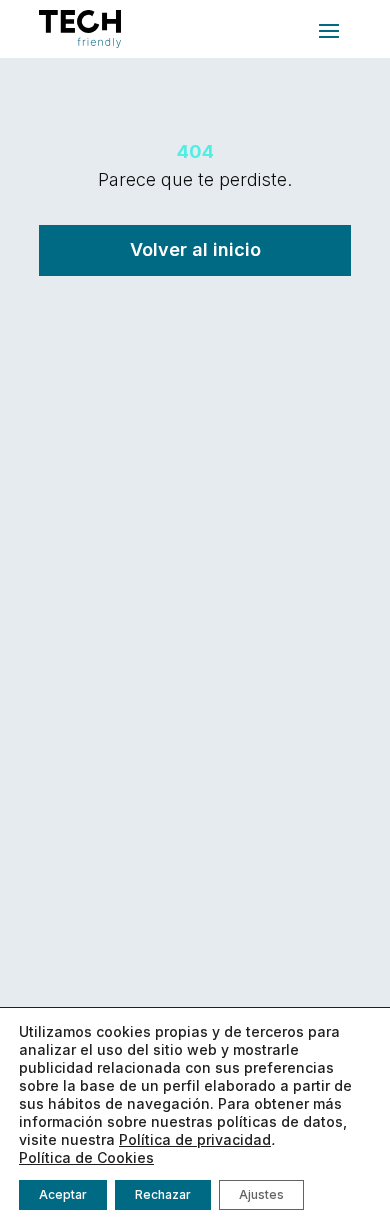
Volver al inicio (195, 249)
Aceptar (63, 1194)
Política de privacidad (195, 1139)
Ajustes (261, 1194)
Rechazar (163, 1194)
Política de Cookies (86, 1157)
